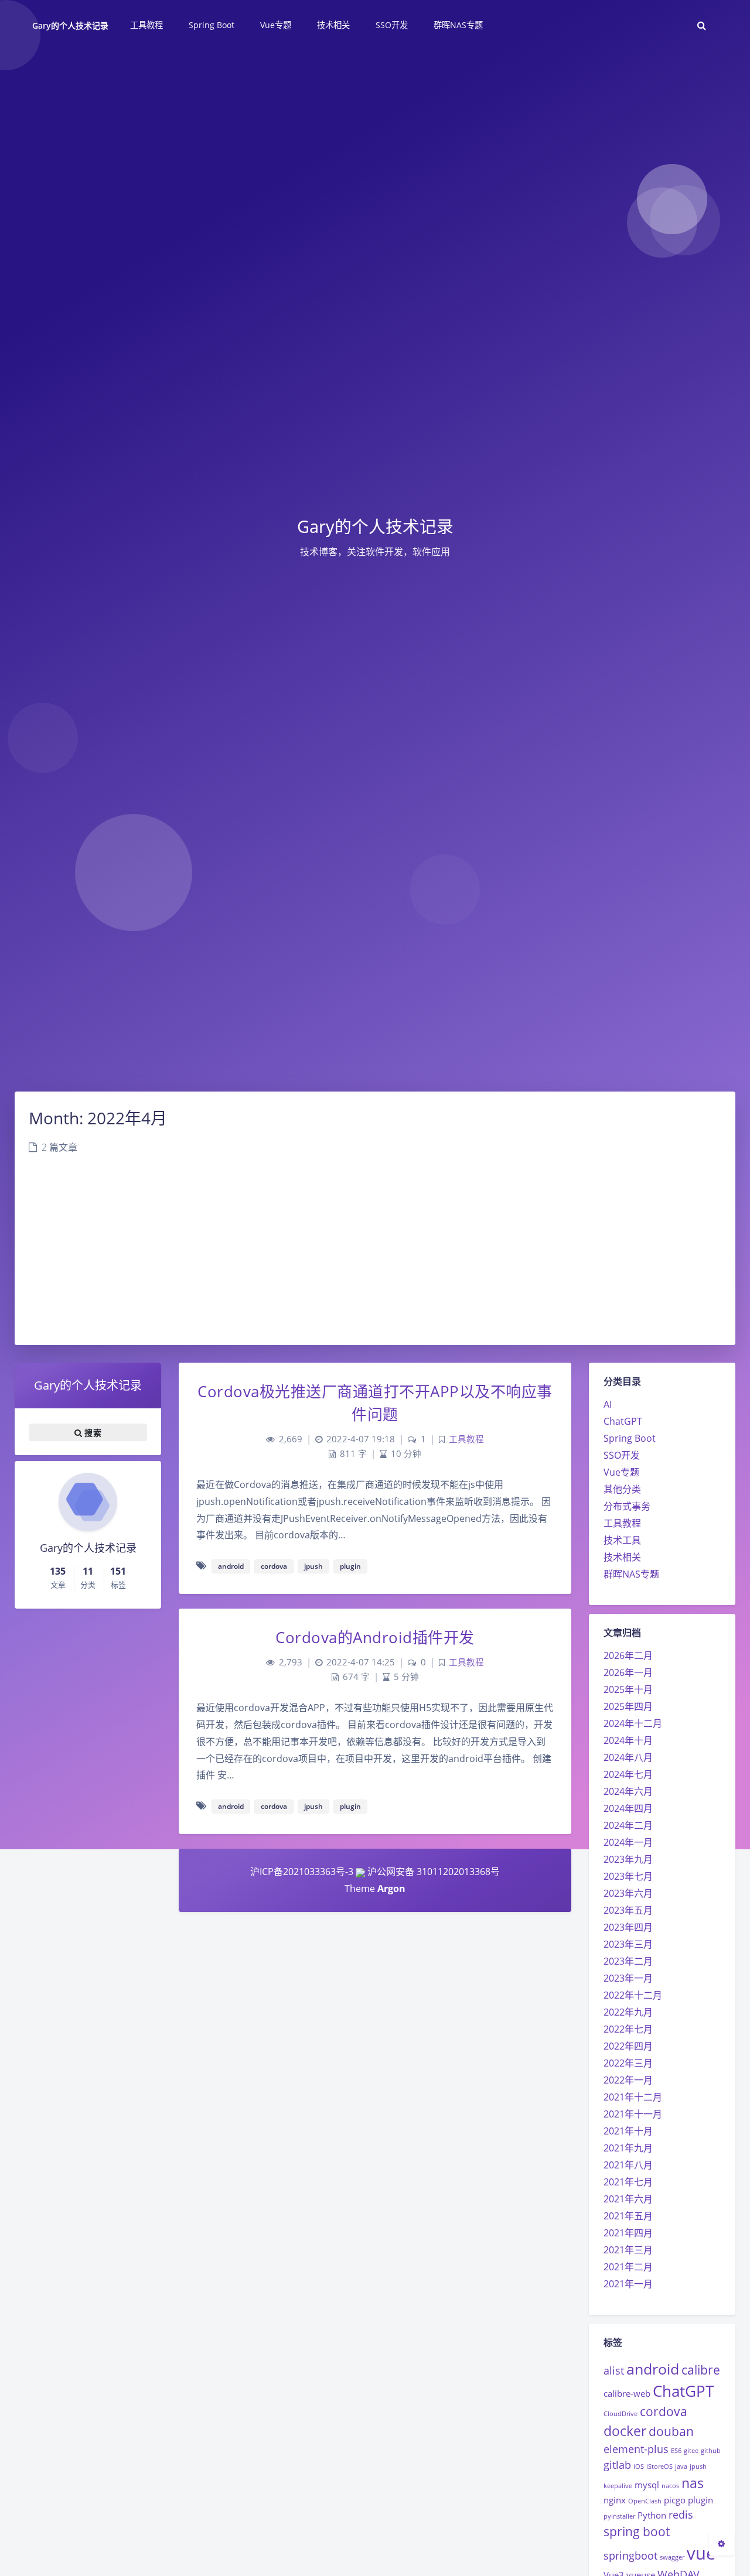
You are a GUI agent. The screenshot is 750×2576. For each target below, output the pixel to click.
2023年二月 (628, 1961)
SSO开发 (622, 1455)
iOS (639, 2466)
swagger (672, 2557)
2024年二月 (628, 1825)
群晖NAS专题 (631, 1574)
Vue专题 (621, 1472)
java (681, 2466)
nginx (615, 2500)
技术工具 (622, 1540)
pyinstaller (619, 2516)
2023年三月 (628, 1944)
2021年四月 (628, 2233)
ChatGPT (623, 1421)
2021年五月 (628, 2216)
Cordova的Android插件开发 (375, 1637)
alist (614, 2370)
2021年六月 (628, 2199)
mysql (647, 2485)
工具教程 (622, 1523)
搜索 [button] (92, 1432)
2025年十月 (628, 1689)
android (653, 2369)
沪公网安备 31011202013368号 (432, 1872)
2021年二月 (628, 2267)
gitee (691, 2451)
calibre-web (627, 2393)
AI (608, 1404)
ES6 (676, 2451)
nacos (670, 2486)
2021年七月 (628, 2182)
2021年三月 (628, 2250)
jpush (698, 2466)
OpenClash (645, 2501)
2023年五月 (628, 1910)
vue (701, 2553)
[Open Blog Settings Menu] (721, 2543)
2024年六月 (628, 1791)
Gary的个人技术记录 (71, 25)
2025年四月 (628, 1706)
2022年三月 (628, 2063)
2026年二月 (628, 1655)
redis (681, 2515)
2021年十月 (628, 2131)
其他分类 (622, 1489)
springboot (630, 2556)
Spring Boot (630, 1438)
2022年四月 (628, 2046)
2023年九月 (628, 1859)
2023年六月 (628, 1893)
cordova (664, 2411)
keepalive (618, 2486)
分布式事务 (627, 1506)
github (711, 2451)
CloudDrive (621, 2414)
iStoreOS (659, 2466)
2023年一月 (628, 1978)
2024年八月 (628, 1757)
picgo (675, 2500)
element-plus (636, 2449)
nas (693, 2483)
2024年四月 (628, 1808)
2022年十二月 (633, 1995)
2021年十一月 (633, 2114)
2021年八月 (628, 2165)
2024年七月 (628, 1774)
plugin (700, 2500)
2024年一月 (628, 1842)
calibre (701, 2370)
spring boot (637, 2531)
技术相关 (622, 1557)
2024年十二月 (633, 1723)
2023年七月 (628, 1876)
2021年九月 (628, 2148)
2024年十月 (628, 1740)
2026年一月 (628, 1672)
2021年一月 (628, 2284)
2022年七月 (628, 2029)
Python (652, 2515)
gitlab (617, 2465)
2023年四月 (628, 1927)
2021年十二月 (633, 2097)
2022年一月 (628, 2080)
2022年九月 (628, 2012)
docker (625, 2431)
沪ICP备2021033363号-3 (302, 1872)
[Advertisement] (375, 1257)
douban (671, 2431)
